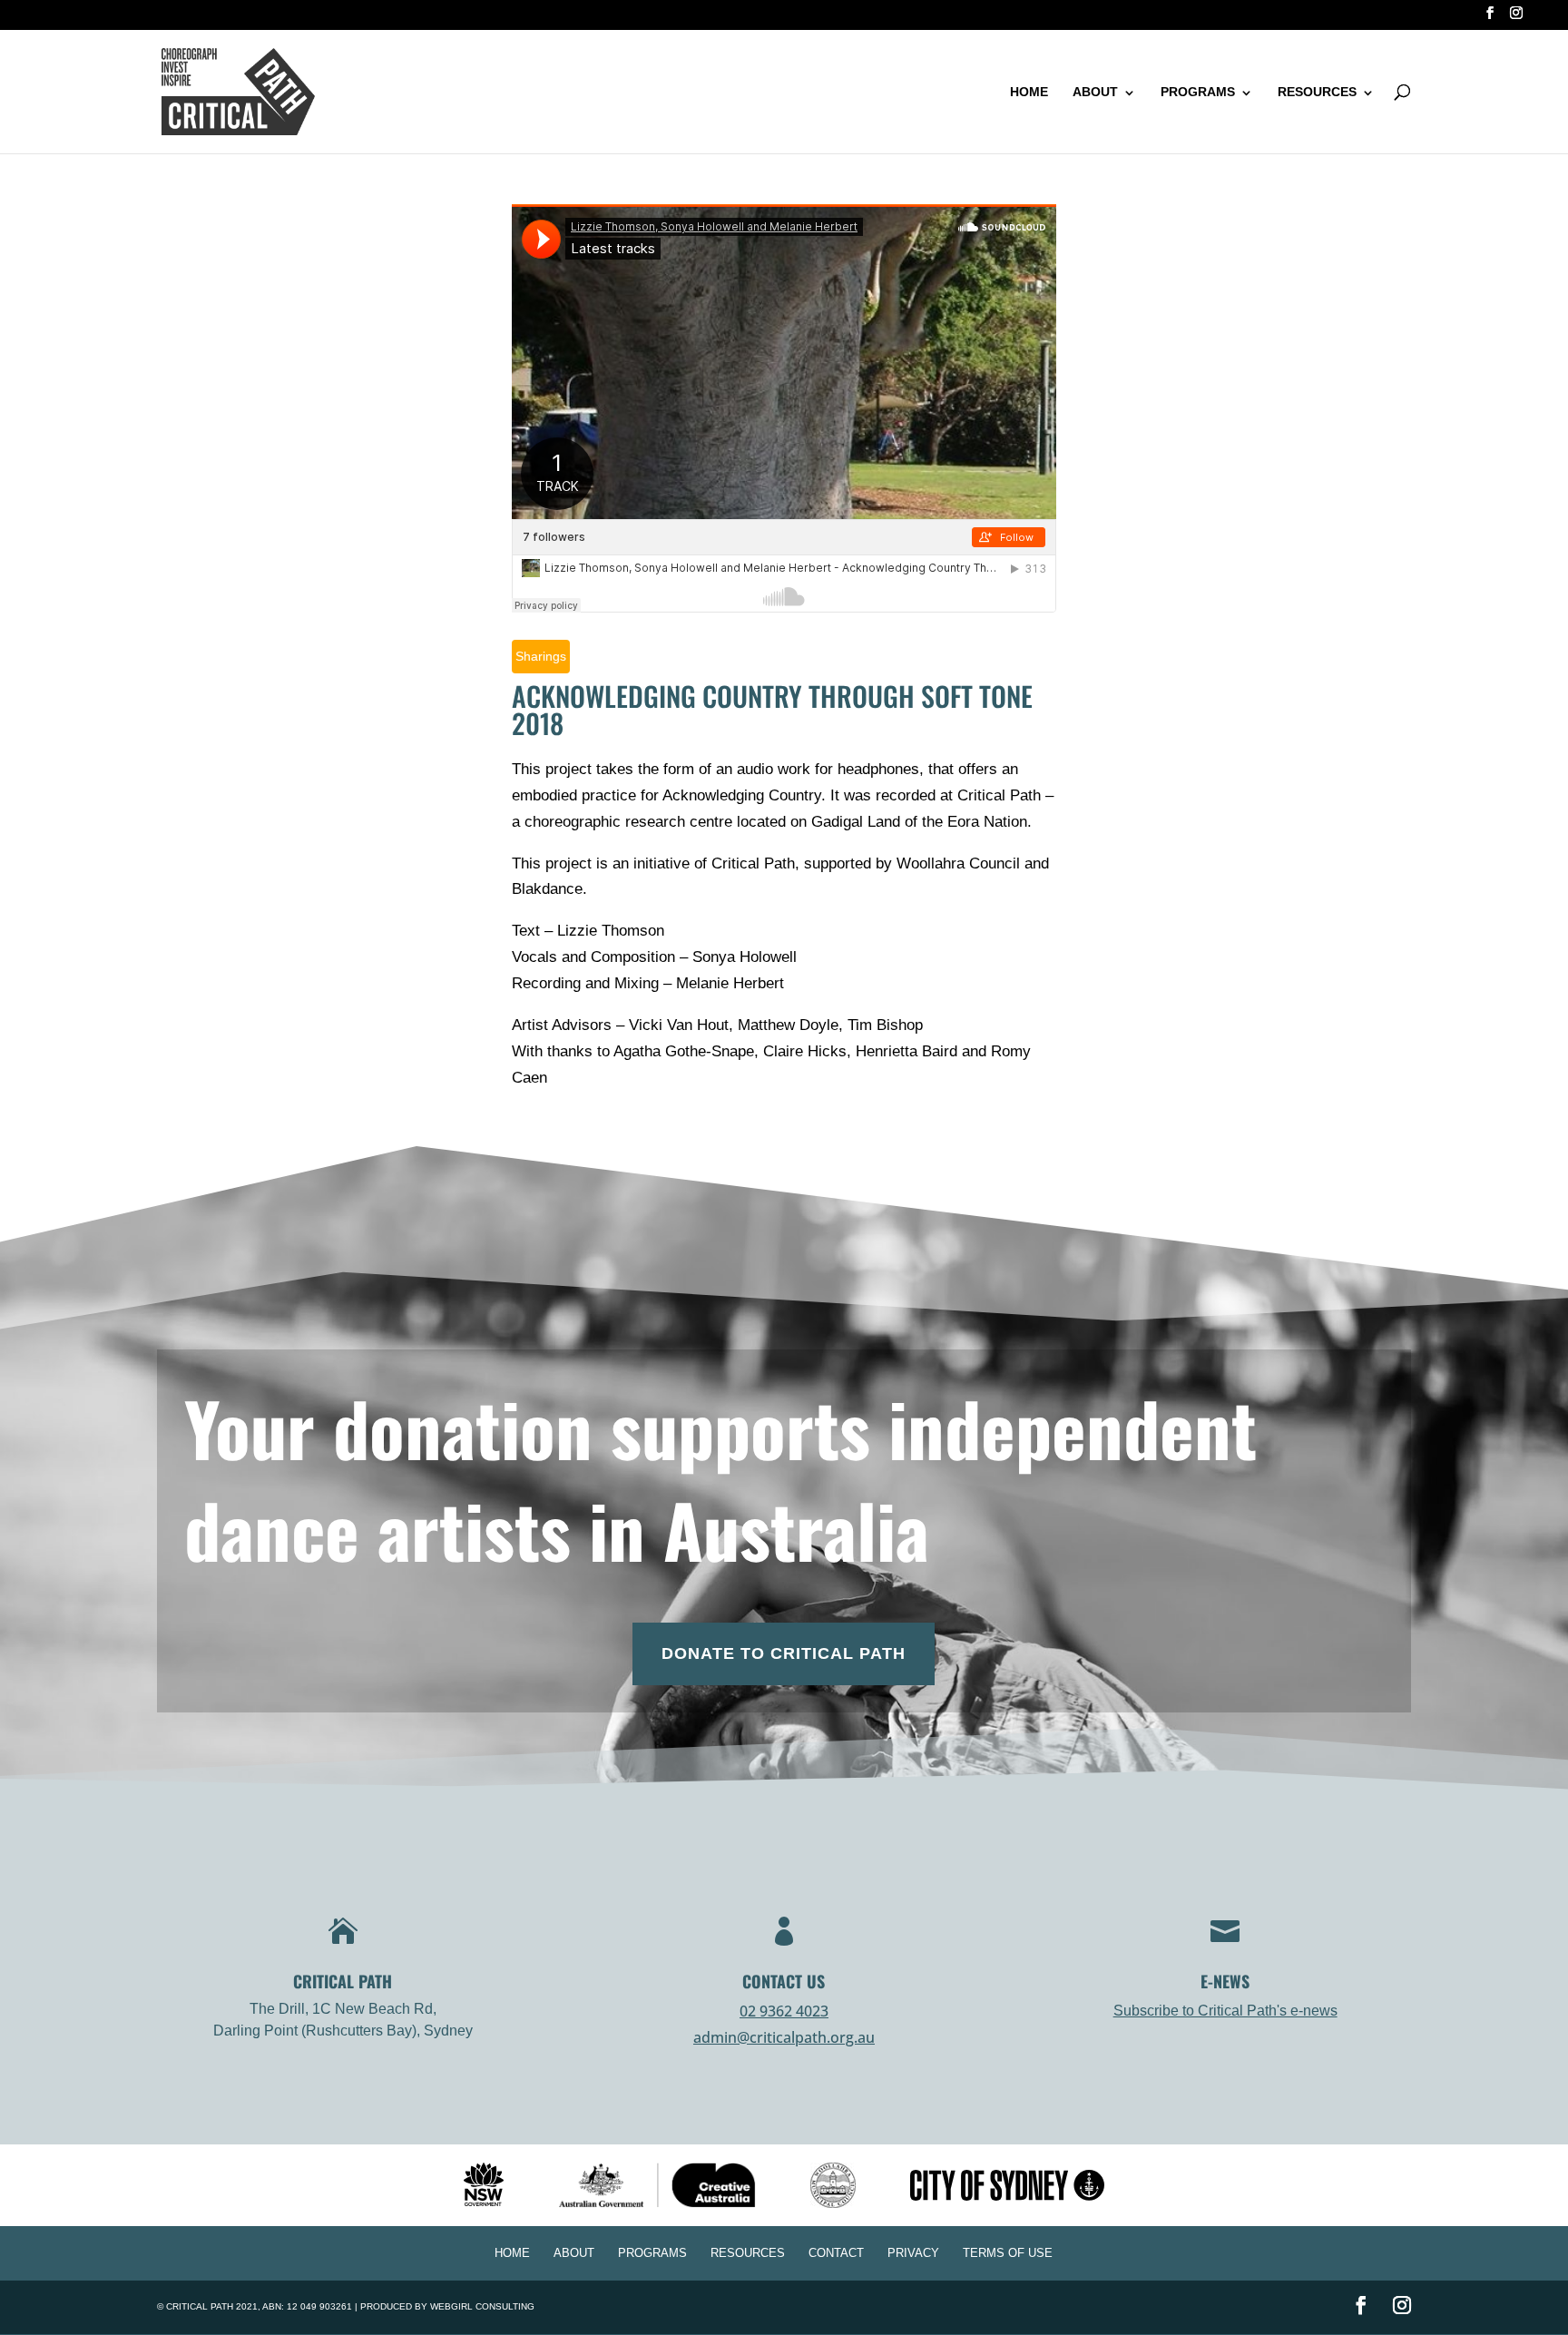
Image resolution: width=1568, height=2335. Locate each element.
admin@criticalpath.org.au (784, 2037)
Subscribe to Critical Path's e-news (1225, 2011)
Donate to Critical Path (784, 1653)
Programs (1198, 92)
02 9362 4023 (784, 2011)
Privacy (913, 2253)
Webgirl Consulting (482, 2306)
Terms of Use (1008, 2253)
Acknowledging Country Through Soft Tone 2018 (772, 709)
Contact (836, 2253)
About (1095, 92)
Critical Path (200, 2306)
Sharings (541, 656)
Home (1029, 92)
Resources (1317, 92)
